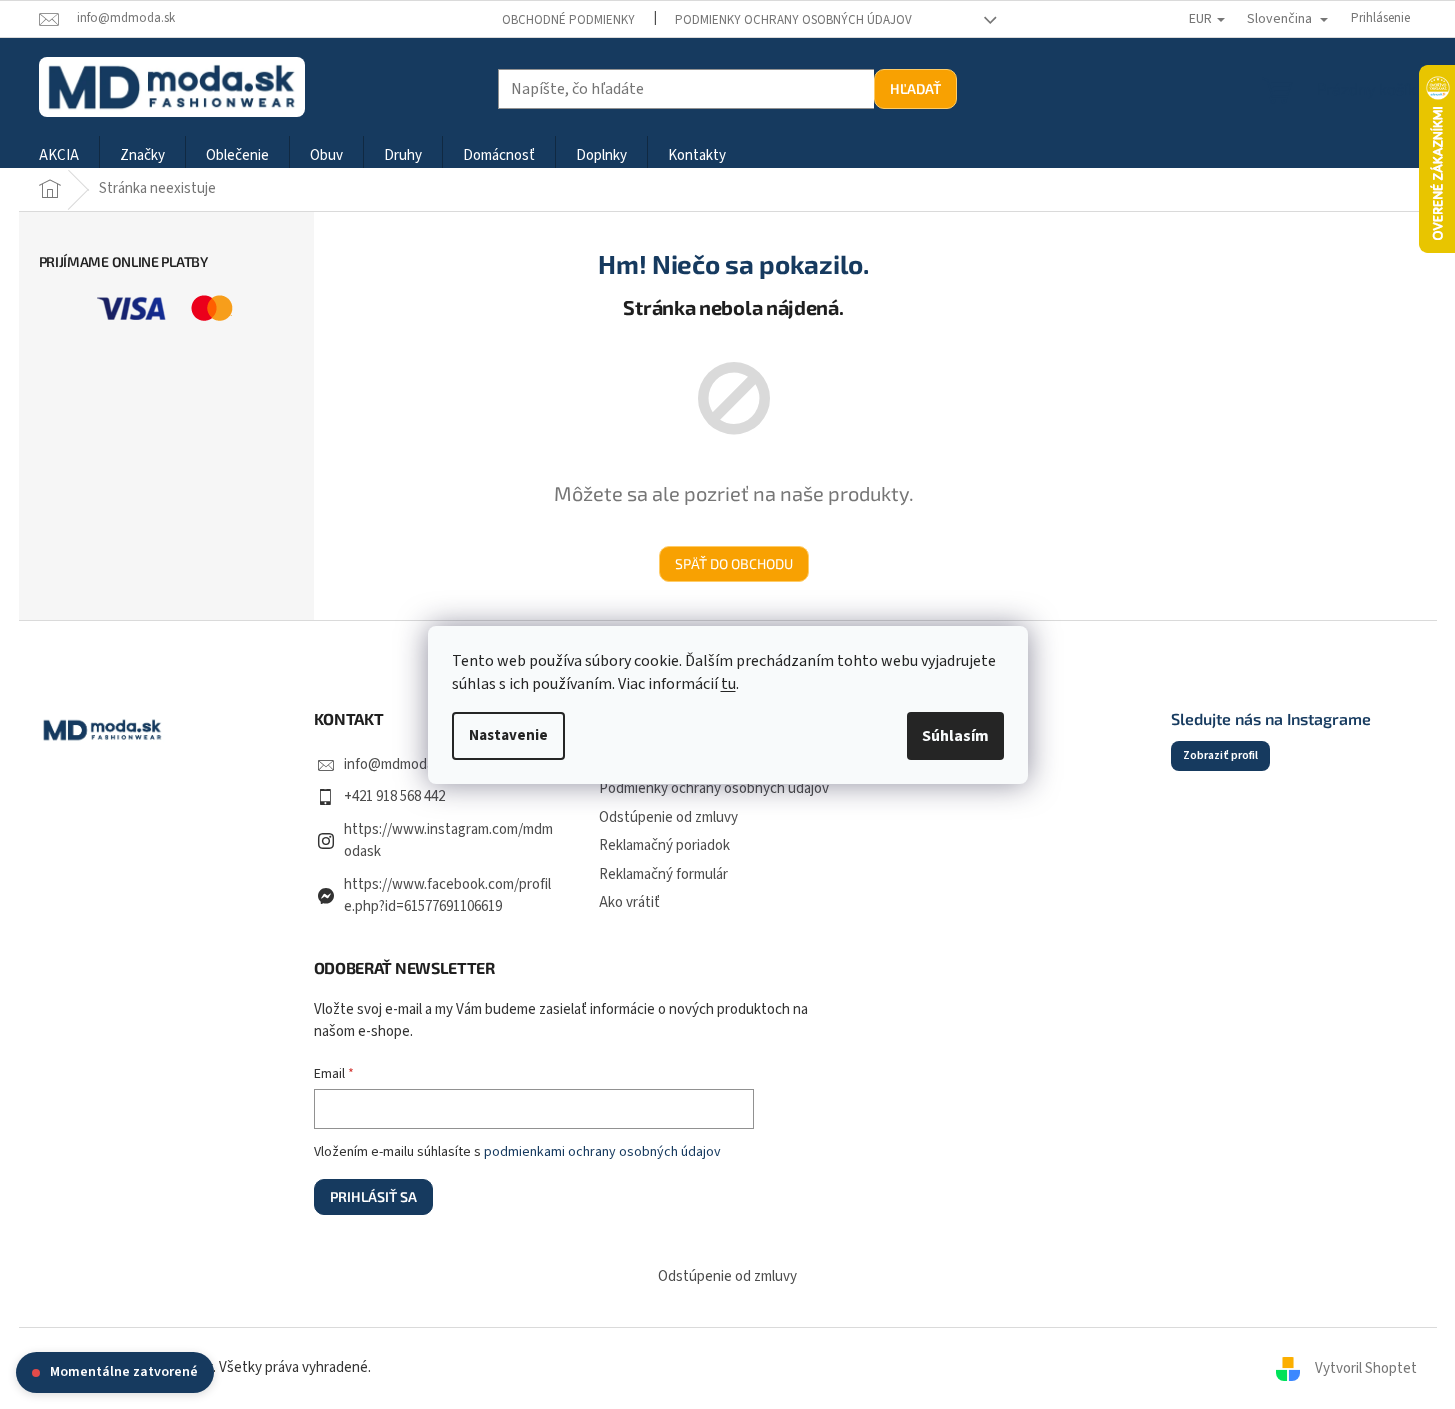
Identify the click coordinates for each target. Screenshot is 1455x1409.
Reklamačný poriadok (664, 845)
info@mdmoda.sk (397, 764)
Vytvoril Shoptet (1366, 1367)
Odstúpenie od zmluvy (668, 817)
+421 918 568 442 (394, 796)
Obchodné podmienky (568, 20)
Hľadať (915, 88)
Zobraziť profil (1220, 755)
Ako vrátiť (629, 902)
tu (728, 684)
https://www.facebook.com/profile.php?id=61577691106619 (447, 896)
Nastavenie (508, 735)
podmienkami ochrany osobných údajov (602, 1152)
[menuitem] (59, 156)
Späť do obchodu (734, 563)
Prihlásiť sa (373, 1196)
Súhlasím (955, 736)
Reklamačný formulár (663, 874)
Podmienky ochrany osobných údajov (793, 20)
